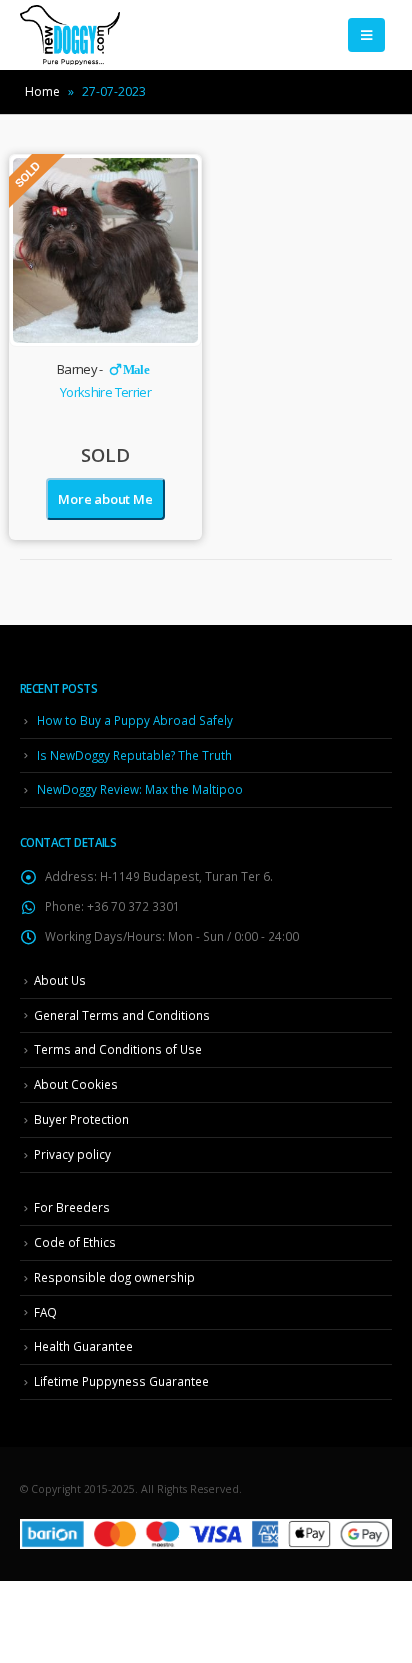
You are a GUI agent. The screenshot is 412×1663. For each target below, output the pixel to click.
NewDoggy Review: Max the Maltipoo (140, 789)
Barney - (103, 369)
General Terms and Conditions (122, 1015)
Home (42, 91)
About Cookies (76, 1084)
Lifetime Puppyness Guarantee (121, 1381)
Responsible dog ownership (114, 1277)
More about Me (105, 499)
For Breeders (72, 1207)
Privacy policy (72, 1154)
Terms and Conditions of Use (118, 1049)
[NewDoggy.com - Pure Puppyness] (70, 35)
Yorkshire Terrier (105, 392)
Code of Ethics (75, 1242)
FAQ (45, 1312)
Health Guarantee (83, 1346)
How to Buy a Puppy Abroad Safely (135, 720)
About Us (60, 980)
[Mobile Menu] (366, 35)
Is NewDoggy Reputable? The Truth (134, 755)
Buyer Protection (81, 1119)
